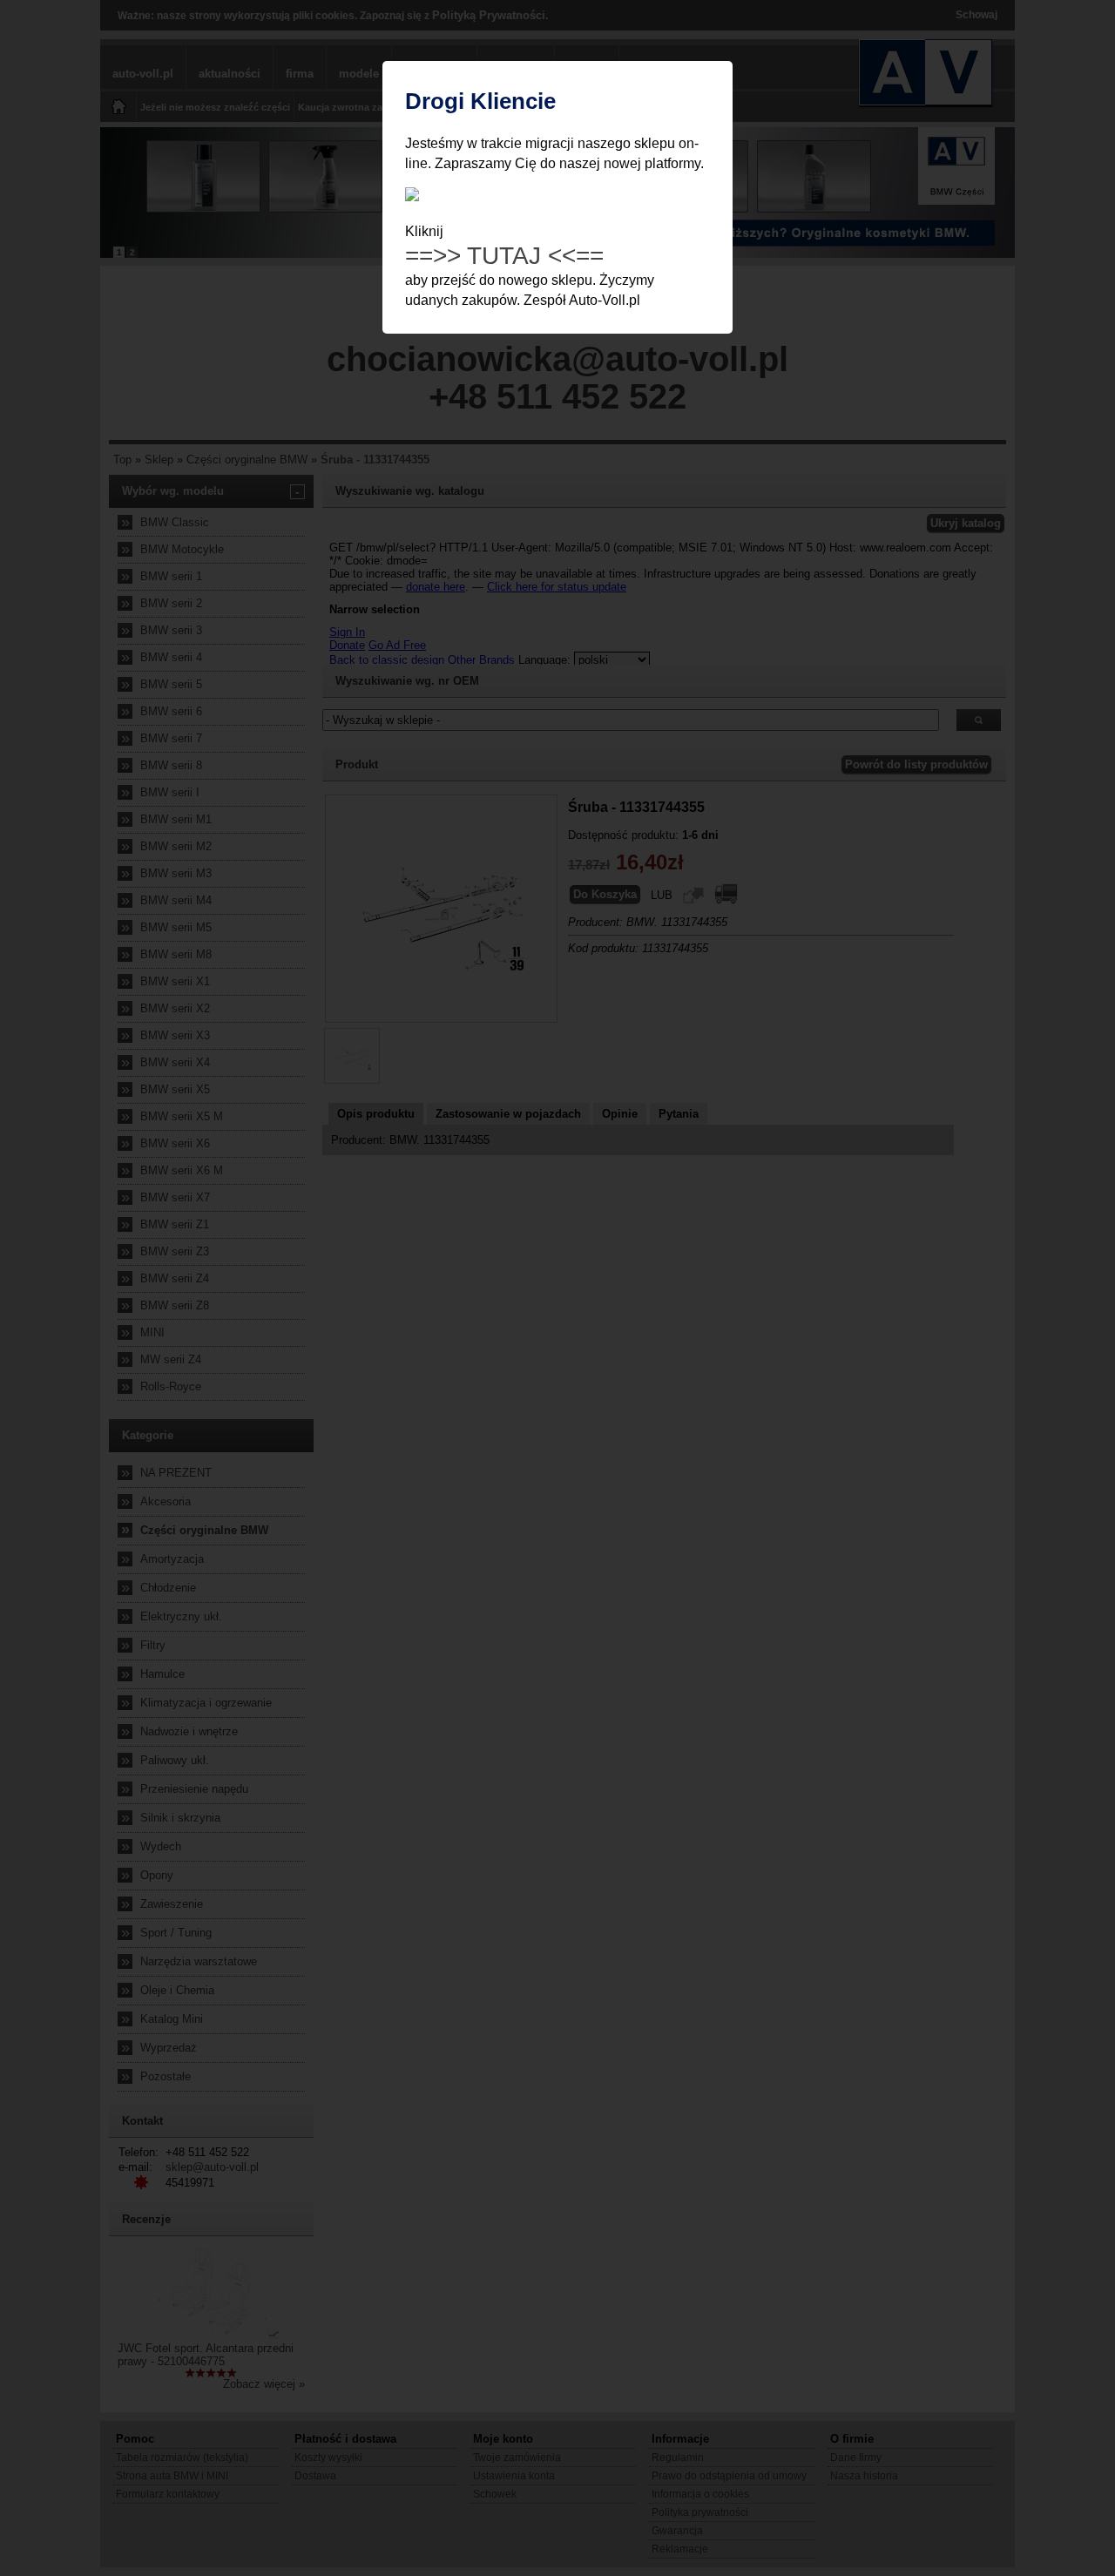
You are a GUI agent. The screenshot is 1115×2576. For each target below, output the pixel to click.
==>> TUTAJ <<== (504, 256)
